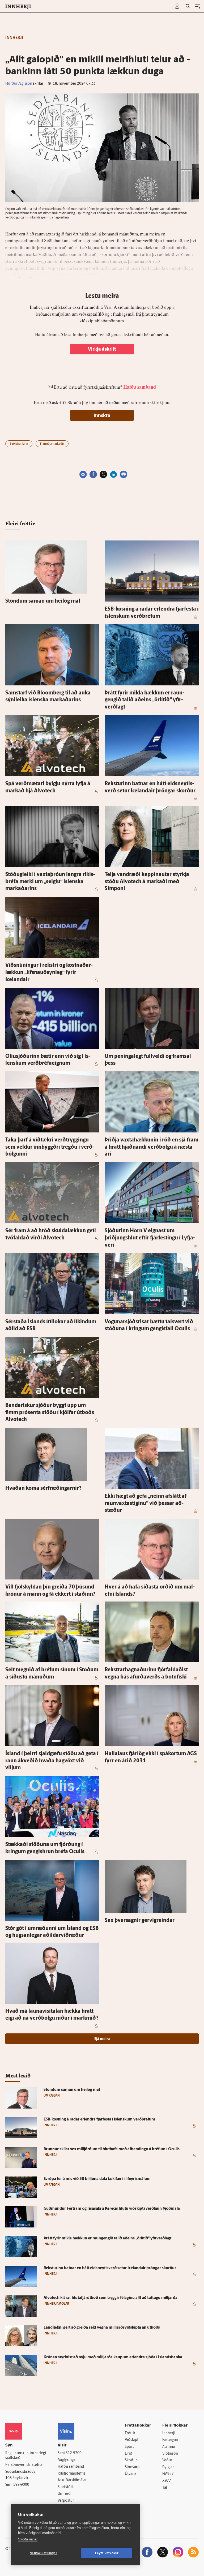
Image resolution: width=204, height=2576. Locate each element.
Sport (129, 2447)
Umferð (64, 2494)
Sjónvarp (132, 2467)
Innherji (169, 2433)
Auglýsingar (67, 2460)
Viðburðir (170, 2454)
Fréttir (130, 2433)
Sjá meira (102, 2039)
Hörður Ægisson (19, 84)
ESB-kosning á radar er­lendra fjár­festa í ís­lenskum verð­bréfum (99, 2120)
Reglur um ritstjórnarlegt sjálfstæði (26, 2456)
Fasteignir (170, 2440)
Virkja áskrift (102, 350)
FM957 (168, 2474)
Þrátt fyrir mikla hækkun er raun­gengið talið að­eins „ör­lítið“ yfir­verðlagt (144, 700)
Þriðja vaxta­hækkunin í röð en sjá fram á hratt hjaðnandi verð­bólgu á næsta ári (152, 1147)
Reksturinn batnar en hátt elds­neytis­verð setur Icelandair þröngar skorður (110, 2268)
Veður (167, 2460)
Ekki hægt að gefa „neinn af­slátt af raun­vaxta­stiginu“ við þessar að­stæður (146, 1503)
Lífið (129, 2454)
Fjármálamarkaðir (52, 444)
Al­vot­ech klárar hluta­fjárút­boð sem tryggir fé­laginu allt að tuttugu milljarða (110, 2298)
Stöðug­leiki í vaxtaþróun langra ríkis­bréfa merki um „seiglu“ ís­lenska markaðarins (50, 882)
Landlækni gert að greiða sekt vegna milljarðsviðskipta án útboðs (102, 2328)
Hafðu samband (71, 2467)
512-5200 (74, 2453)
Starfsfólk (66, 2487)
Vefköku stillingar (44, 2553)
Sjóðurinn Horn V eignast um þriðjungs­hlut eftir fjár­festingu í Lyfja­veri (150, 1238)
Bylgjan (168, 2467)
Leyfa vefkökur (107, 2553)
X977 (167, 2481)
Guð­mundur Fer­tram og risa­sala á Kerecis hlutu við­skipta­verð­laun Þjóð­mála (112, 2209)
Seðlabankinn (19, 444)
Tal (165, 2488)
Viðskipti (132, 2440)
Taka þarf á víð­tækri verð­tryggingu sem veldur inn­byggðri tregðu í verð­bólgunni (50, 1147)
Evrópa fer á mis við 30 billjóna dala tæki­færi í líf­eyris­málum (97, 2179)
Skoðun (131, 2460)
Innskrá (102, 416)
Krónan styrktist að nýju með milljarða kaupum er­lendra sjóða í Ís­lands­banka (113, 2357)
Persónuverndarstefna (24, 2465)
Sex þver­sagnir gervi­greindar (140, 1921)
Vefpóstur (66, 2501)
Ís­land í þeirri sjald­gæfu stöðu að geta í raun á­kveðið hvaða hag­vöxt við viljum (52, 1761)
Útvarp (130, 2474)
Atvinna (169, 2447)
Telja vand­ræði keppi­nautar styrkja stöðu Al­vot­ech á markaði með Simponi (147, 882)
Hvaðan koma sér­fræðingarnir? (43, 1488)
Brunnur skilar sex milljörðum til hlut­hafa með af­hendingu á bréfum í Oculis (112, 2149)
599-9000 (21, 2485)
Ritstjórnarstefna (72, 2474)
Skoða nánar (28, 2539)
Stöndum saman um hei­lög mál (43, 601)
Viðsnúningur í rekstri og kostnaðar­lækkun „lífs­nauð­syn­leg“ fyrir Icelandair (49, 973)
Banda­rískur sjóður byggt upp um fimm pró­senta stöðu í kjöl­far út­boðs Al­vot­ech (50, 1413)
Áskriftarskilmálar (72, 2480)
